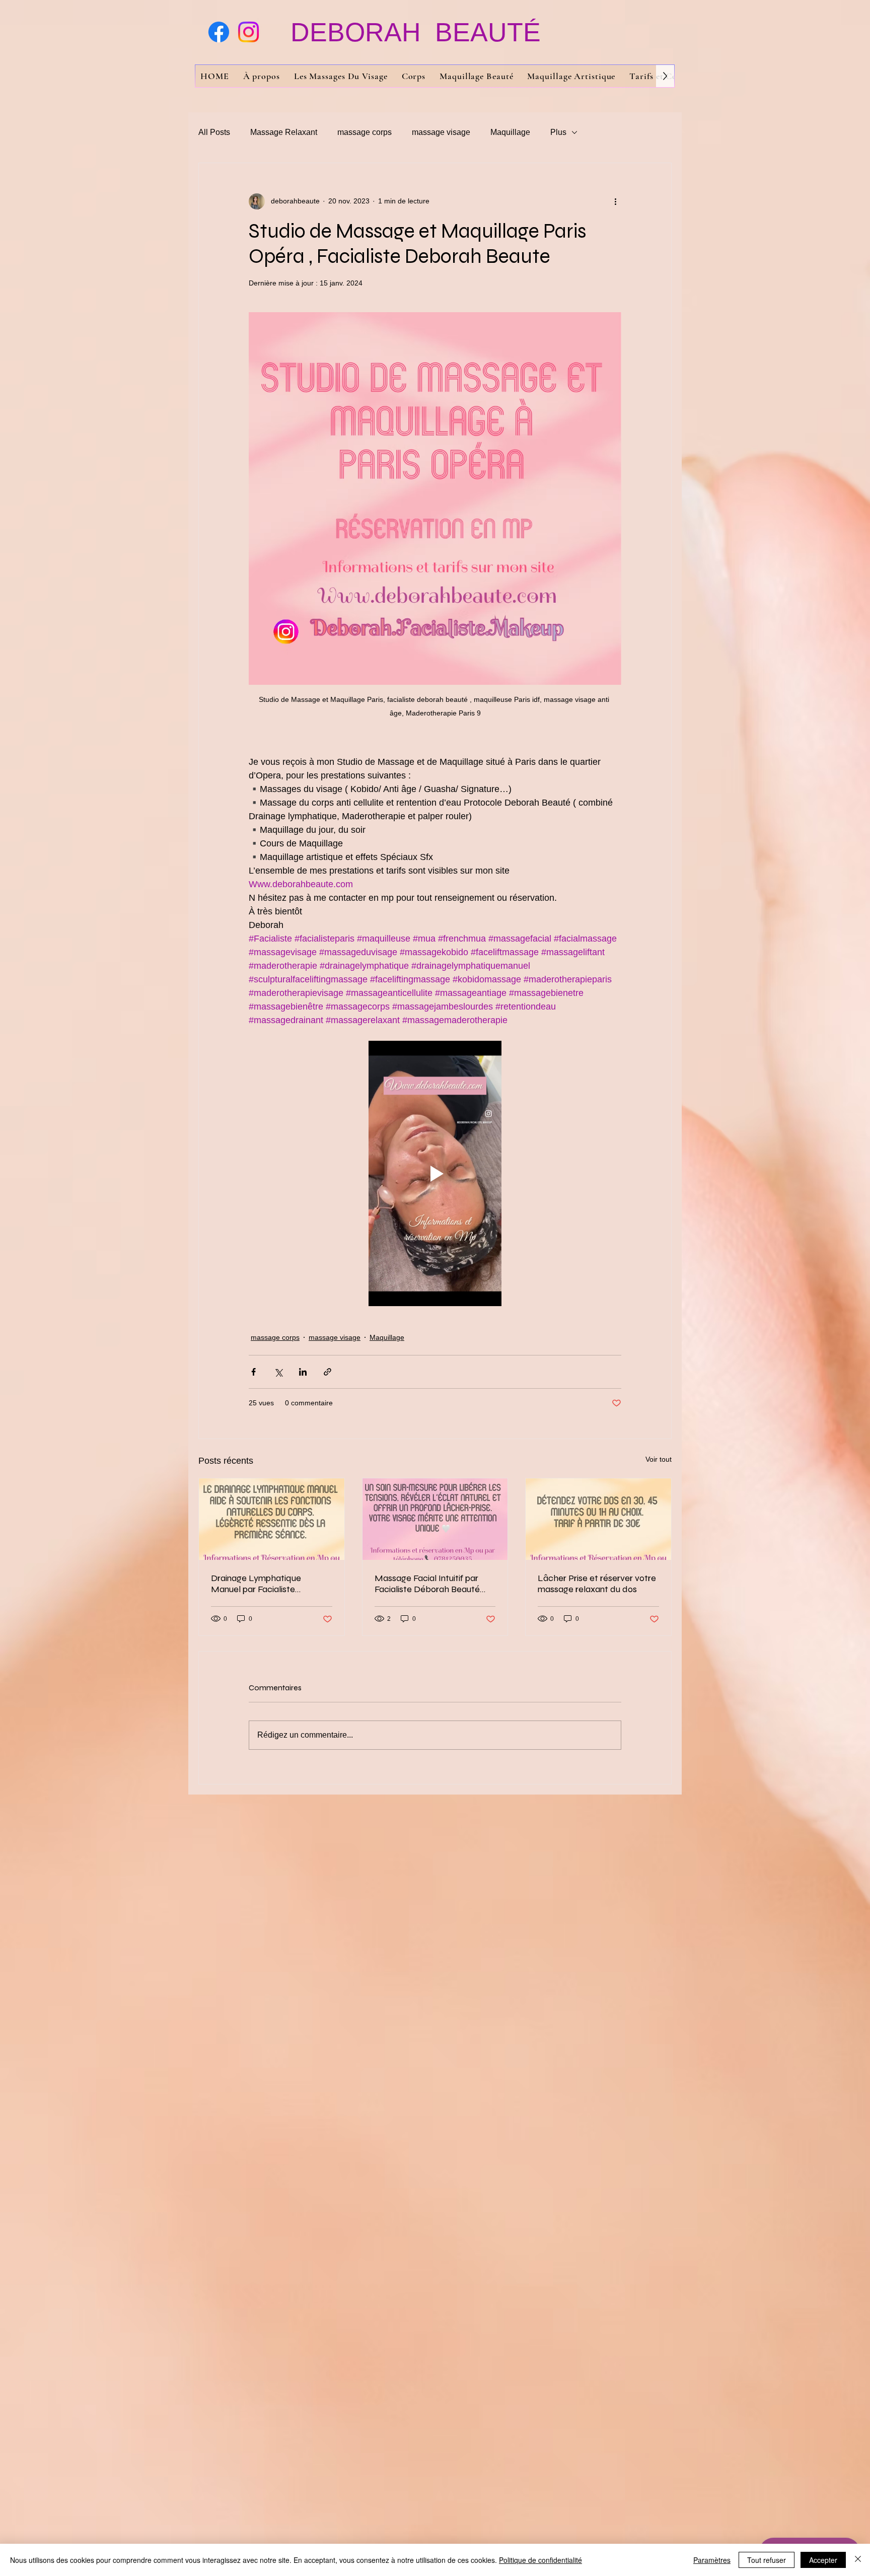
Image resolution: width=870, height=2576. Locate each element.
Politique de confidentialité (540, 2560)
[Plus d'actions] (615, 201)
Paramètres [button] (712, 2560)
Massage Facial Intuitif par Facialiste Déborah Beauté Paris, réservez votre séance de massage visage (430, 1584)
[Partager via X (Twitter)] (278, 1372)
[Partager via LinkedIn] (303, 1372)
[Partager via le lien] (328, 1372)
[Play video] (435, 1174)
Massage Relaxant (284, 132)
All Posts (214, 132)
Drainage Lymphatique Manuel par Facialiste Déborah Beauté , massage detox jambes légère (265, 1584)
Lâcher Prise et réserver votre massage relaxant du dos (597, 1584)
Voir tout (659, 1459)
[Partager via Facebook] (253, 1372)
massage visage (441, 132)
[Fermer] (858, 2560)
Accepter (823, 2560)
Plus (558, 132)
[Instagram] (248, 32)
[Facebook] (219, 32)
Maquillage (510, 132)
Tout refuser (767, 2560)
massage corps (365, 132)
